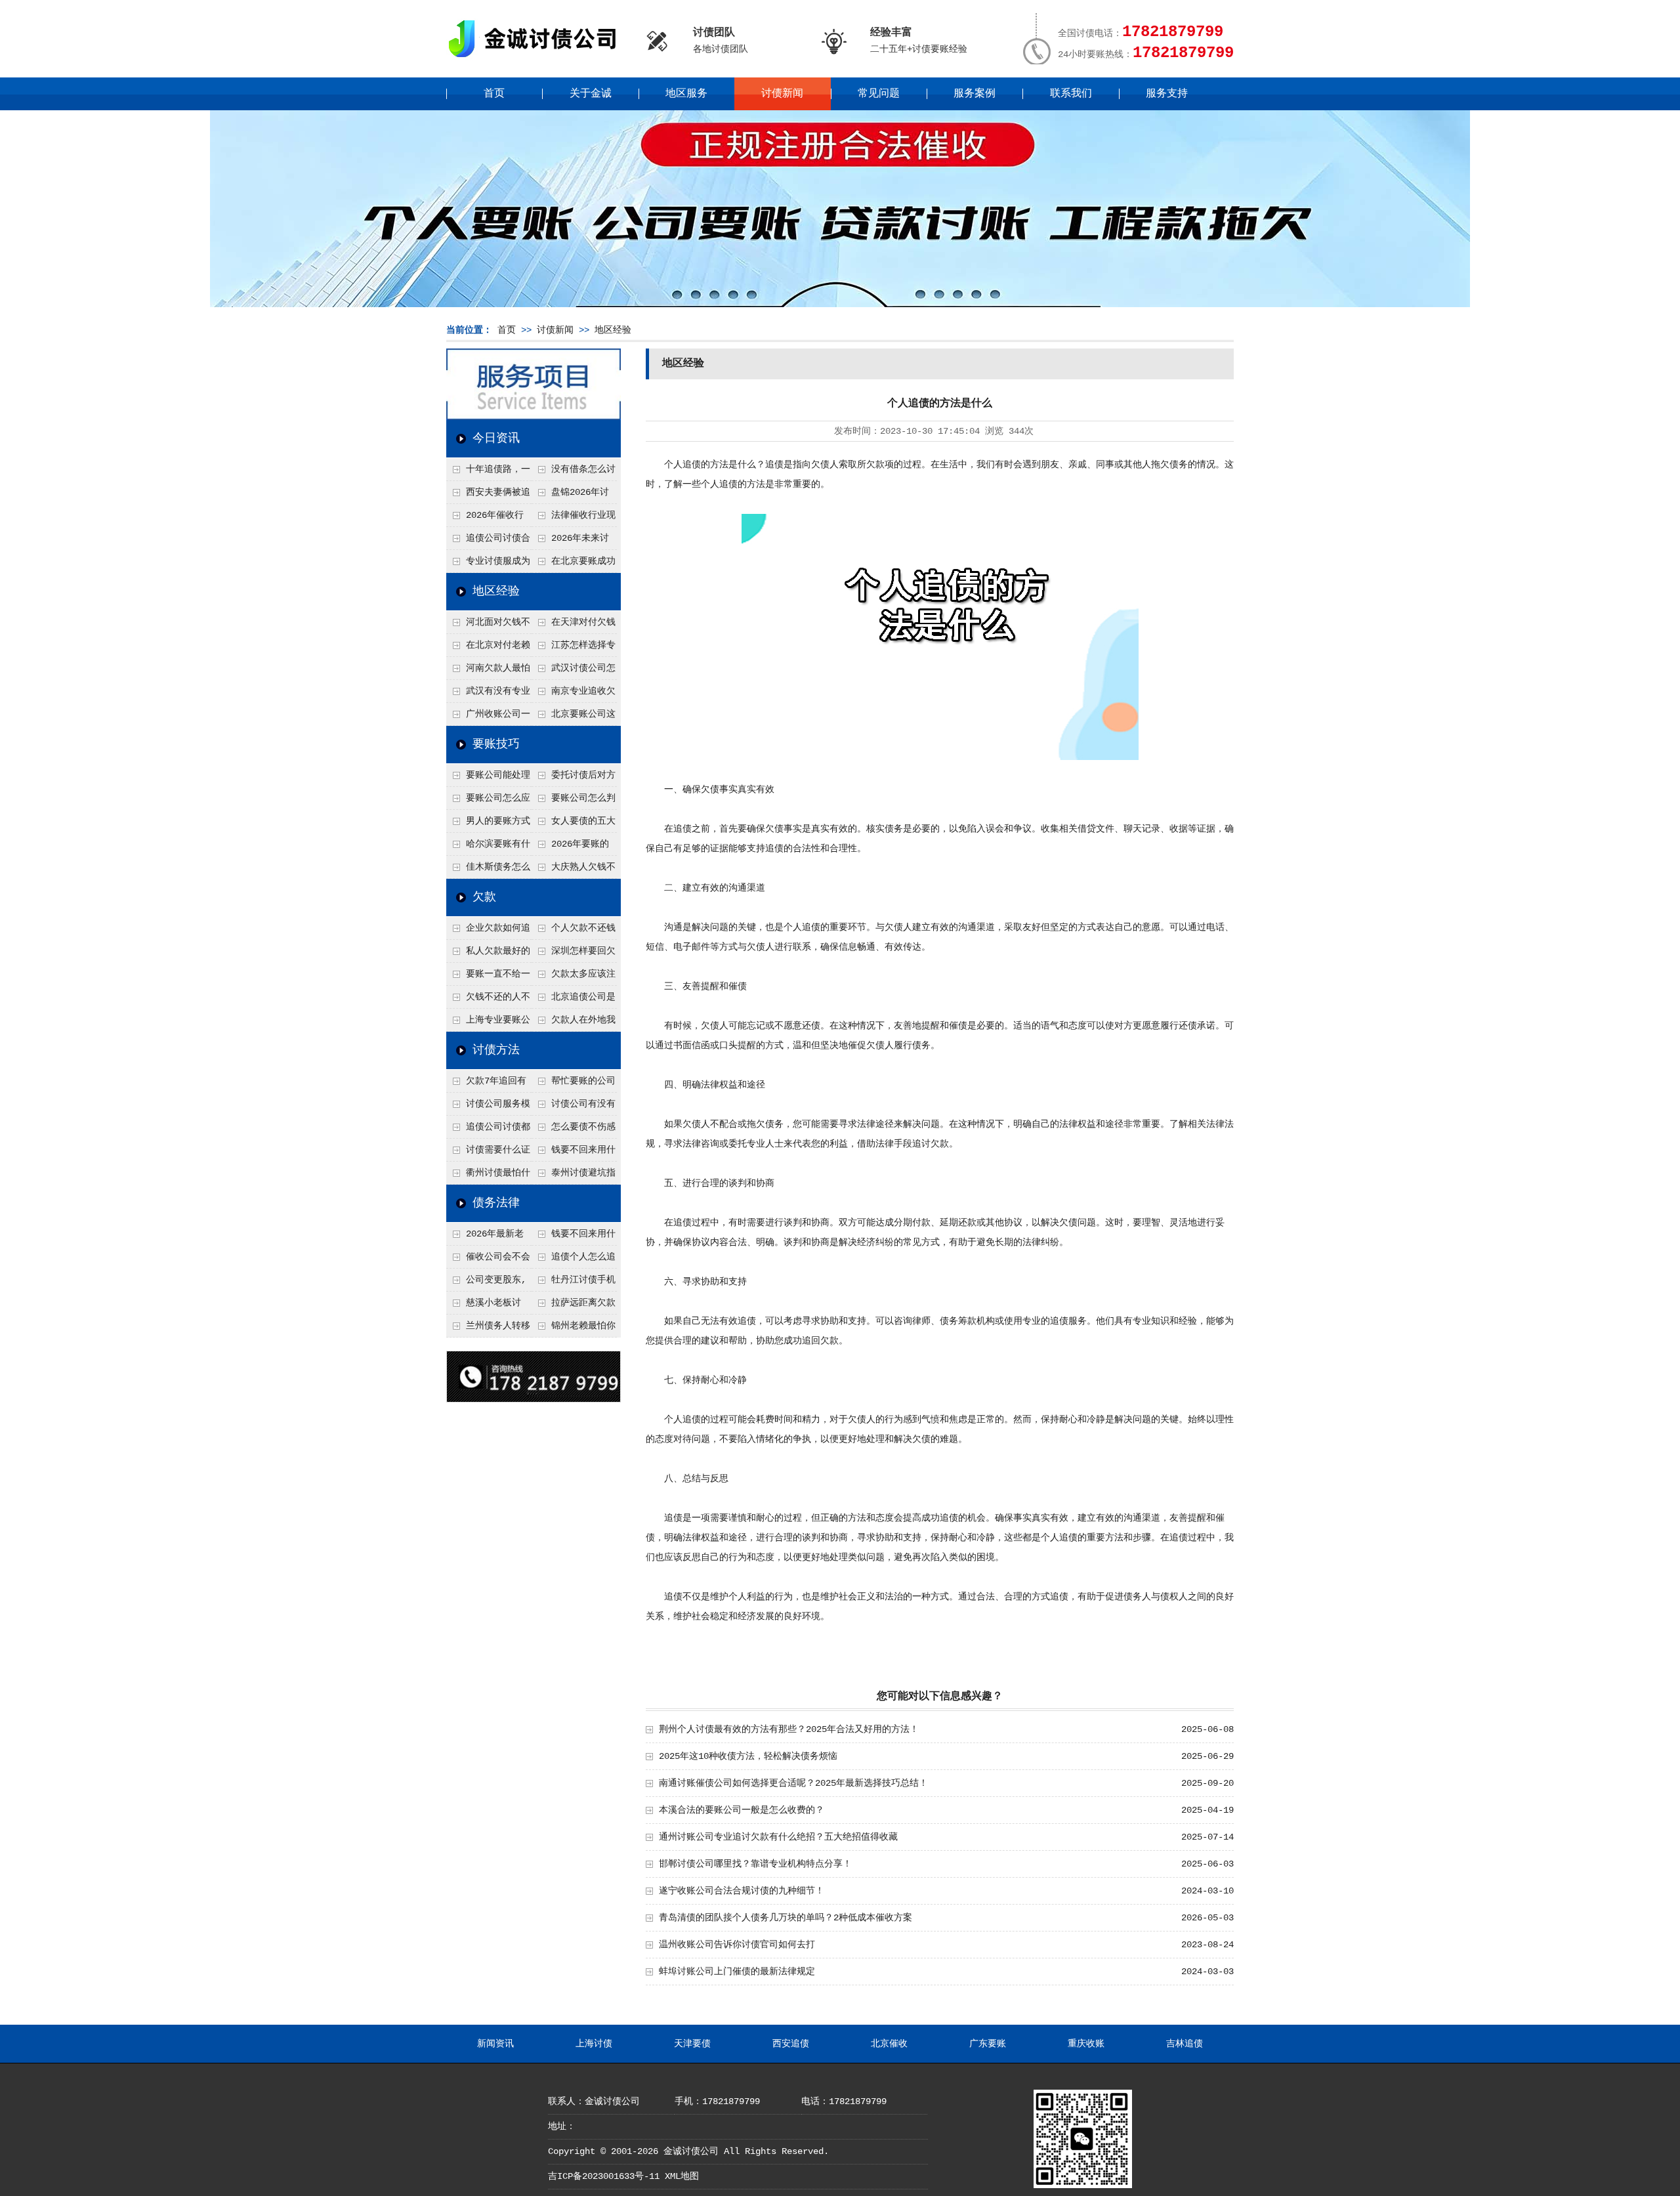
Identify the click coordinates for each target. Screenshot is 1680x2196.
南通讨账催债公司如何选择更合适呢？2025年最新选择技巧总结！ (793, 1783)
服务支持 (1167, 94)
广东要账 (988, 2044)
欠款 (484, 897)
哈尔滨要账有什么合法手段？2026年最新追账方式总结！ (489, 847)
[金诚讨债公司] (537, 59)
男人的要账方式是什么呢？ (488, 824)
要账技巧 (496, 744)
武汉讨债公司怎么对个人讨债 (574, 671)
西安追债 (791, 2044)
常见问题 (879, 94)
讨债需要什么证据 (488, 1153)
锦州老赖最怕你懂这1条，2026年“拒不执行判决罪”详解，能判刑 (574, 1329)
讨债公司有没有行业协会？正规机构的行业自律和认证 (574, 1107)
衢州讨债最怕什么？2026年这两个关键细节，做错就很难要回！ (489, 1176)
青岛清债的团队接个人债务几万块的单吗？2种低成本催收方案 (786, 1918)
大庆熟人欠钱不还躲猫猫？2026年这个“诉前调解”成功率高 (574, 870)
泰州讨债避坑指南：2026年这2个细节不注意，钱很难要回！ (574, 1176)
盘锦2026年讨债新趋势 (570, 496)
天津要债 (692, 2044)
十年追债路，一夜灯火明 (488, 473)
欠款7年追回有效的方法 (486, 1084)
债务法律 (496, 1203)
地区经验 (613, 330)
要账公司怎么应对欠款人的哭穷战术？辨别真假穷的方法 (488, 801)
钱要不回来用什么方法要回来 (574, 1153)
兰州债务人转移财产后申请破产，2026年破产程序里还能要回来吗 (488, 1329)
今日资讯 (496, 438)
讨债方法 (496, 1050)
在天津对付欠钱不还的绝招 (574, 625)
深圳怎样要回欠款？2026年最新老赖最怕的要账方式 (574, 954)
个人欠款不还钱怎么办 (574, 931)
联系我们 (1071, 94)
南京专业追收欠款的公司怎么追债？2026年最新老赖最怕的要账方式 (574, 694)
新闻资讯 (495, 2044)
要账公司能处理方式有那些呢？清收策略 (488, 778)
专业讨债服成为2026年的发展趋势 (488, 564)
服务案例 (975, 94)
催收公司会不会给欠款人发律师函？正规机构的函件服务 (488, 1260)
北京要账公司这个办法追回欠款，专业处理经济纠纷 (574, 717)
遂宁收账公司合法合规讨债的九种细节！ (742, 1891)
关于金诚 (591, 94)
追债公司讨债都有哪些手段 (488, 1130)
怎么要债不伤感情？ (574, 1130)
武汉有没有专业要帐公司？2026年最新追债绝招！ (489, 694)
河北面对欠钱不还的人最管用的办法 (488, 625)
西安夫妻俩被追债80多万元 (488, 496)
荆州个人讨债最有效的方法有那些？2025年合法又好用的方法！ (789, 1729)
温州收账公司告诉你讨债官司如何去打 (737, 1945)
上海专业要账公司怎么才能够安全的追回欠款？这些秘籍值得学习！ (488, 1023)
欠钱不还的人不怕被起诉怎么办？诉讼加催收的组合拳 (488, 1000)
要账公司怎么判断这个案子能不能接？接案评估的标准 (574, 801)
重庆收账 (1086, 2044)
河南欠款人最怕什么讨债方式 (488, 671)
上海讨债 (594, 2044)
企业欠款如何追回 (488, 931)
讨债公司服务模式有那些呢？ (488, 1107)
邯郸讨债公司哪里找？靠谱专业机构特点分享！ (755, 1864)
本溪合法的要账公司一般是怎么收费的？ (742, 1810)
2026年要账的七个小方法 (570, 847)
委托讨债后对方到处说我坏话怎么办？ (574, 778)
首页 (494, 94)
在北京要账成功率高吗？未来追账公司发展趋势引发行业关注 (574, 564)
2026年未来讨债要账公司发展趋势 (573, 541)
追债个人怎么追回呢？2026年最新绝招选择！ (574, 1260)
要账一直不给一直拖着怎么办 (488, 977)
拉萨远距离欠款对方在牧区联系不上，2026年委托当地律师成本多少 (574, 1306)
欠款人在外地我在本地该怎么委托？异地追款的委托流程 (574, 1023)
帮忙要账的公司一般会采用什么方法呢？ (574, 1084)
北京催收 (889, 2044)
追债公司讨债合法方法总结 (488, 541)
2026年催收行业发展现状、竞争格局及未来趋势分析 (488, 518)
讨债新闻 (782, 94)
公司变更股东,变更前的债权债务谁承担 (488, 1283)
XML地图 (682, 2176)
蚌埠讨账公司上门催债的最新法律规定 (737, 1972)
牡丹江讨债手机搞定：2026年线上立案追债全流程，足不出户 (574, 1283)
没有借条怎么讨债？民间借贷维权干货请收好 (574, 473)
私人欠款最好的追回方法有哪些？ (488, 954)
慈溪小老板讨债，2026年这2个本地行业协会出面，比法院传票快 (488, 1306)
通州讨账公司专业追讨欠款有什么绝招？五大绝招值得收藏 (778, 1837)
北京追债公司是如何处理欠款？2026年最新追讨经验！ (574, 1000)
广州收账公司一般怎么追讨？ (488, 717)
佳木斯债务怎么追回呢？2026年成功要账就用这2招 (489, 870)
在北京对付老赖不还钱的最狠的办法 (488, 648)
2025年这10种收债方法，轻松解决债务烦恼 (748, 1756)
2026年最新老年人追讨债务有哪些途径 (488, 1237)
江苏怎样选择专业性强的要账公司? (574, 648)
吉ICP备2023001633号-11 (604, 2176)
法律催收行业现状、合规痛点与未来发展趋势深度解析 (574, 518)
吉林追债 (1185, 2044)
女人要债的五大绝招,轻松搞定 (574, 824)
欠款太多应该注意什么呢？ (574, 977)
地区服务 (686, 94)
